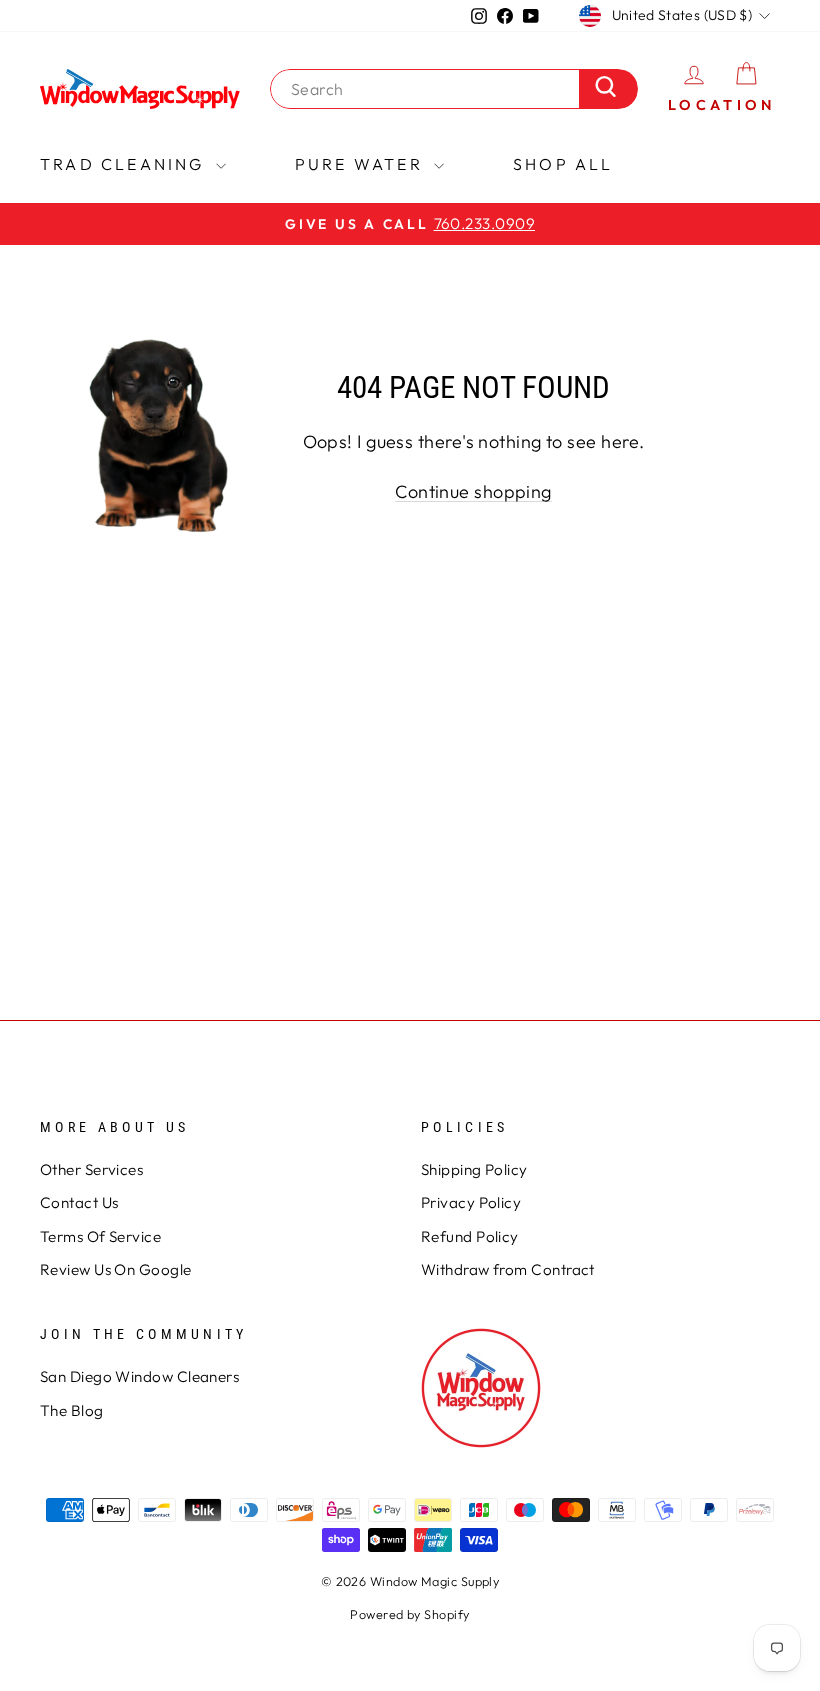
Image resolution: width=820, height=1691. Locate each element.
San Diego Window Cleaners (139, 1376)
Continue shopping (473, 491)
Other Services (91, 1169)
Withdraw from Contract (508, 1269)
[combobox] (430, 89)
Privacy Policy (471, 1202)
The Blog (72, 1410)
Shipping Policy (474, 1169)
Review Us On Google (116, 1269)
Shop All (563, 164)
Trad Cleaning (125, 164)
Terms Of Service (100, 1236)
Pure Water (362, 164)
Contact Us (79, 1202)
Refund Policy (470, 1236)
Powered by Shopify (409, 1614)
